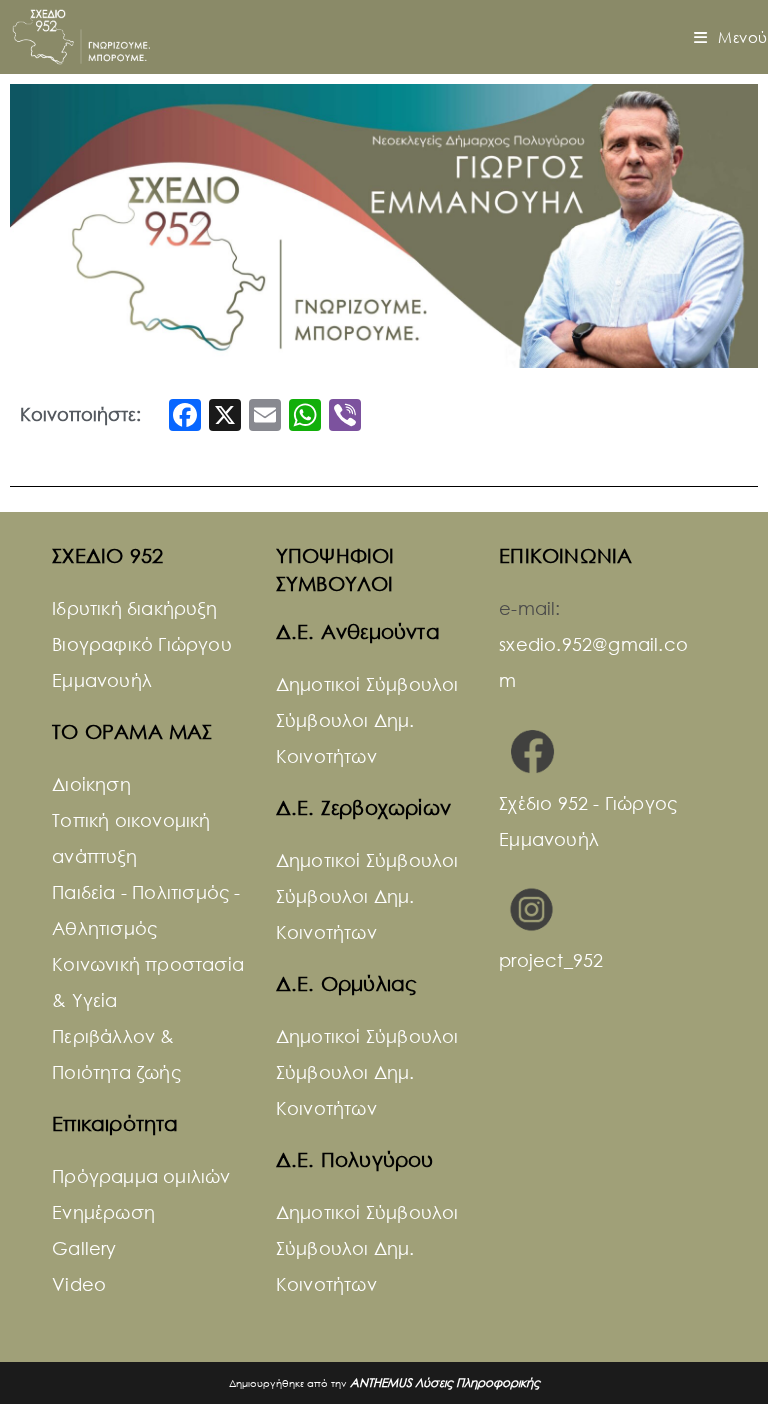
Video (79, 1284)
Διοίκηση (91, 784)
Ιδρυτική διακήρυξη (134, 608)
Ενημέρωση (103, 1212)
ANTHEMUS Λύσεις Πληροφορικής (445, 1382)
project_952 (551, 960)
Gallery (84, 1248)
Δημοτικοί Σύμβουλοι (367, 684)
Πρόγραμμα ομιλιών (141, 1176)
